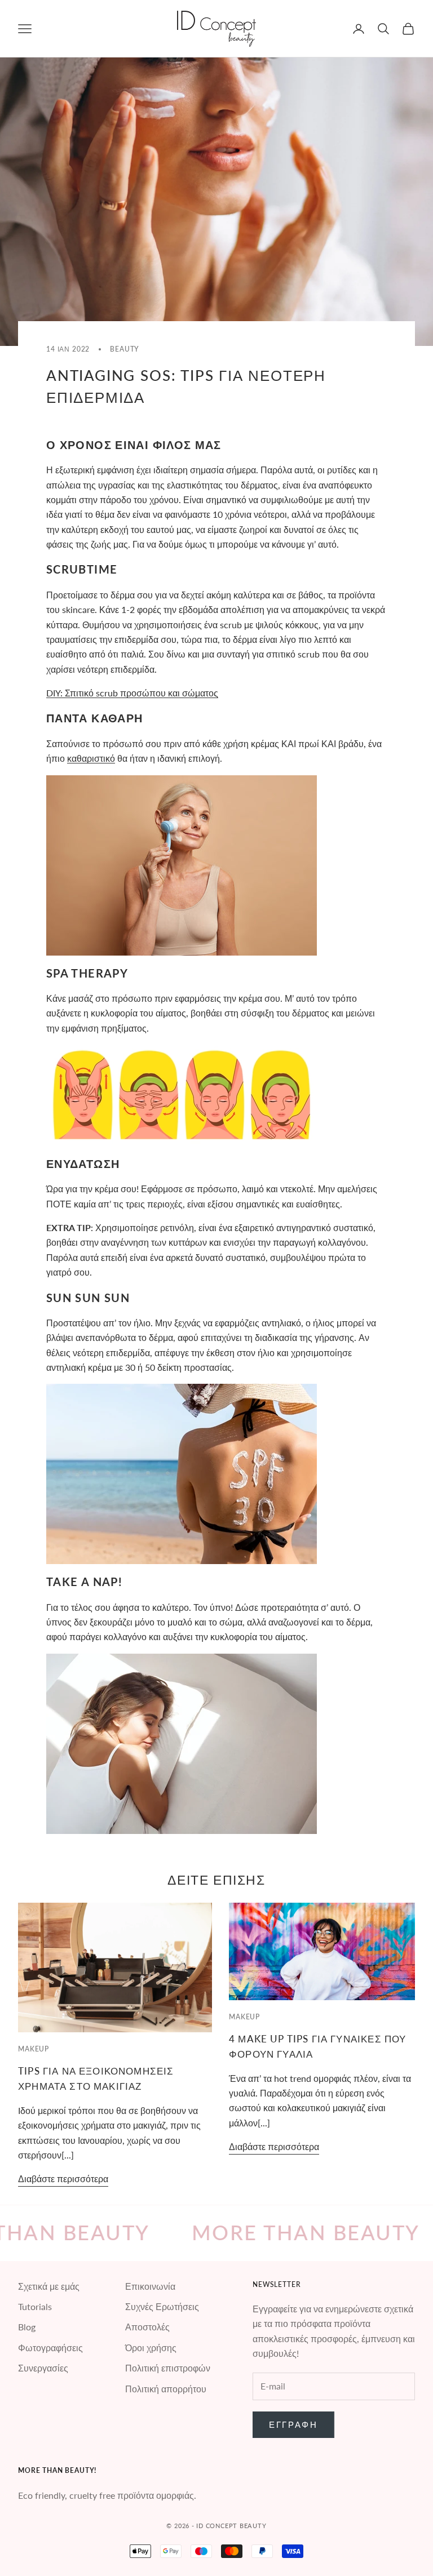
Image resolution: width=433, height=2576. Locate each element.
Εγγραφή (293, 2424)
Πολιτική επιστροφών (168, 2368)
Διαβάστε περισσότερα (63, 2179)
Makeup (34, 2049)
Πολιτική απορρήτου (166, 2389)
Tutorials (35, 2306)
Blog (27, 2327)
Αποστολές (147, 2327)
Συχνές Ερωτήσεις (162, 2306)
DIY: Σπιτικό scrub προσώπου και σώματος (132, 693)
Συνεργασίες (43, 2368)
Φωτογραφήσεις (50, 2348)
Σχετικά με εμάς (49, 2286)
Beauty (125, 349)
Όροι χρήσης (151, 2348)
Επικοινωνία (150, 2286)
